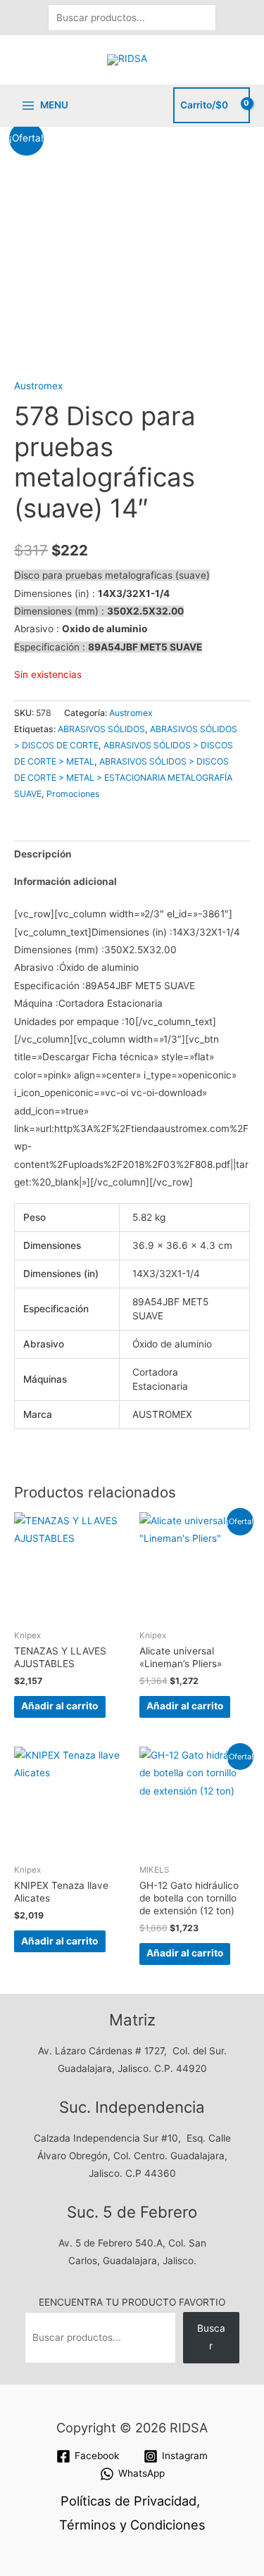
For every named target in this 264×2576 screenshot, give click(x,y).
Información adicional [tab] (65, 881)
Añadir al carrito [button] (59, 1706)
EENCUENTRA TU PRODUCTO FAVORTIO (132, 2302)
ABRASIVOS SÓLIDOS (101, 729)
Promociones (73, 794)
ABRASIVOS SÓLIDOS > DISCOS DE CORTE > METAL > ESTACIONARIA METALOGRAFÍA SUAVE (123, 778)
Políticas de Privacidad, (130, 2501)
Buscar (211, 2337)
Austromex (38, 386)
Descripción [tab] (43, 854)
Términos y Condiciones (132, 2525)
